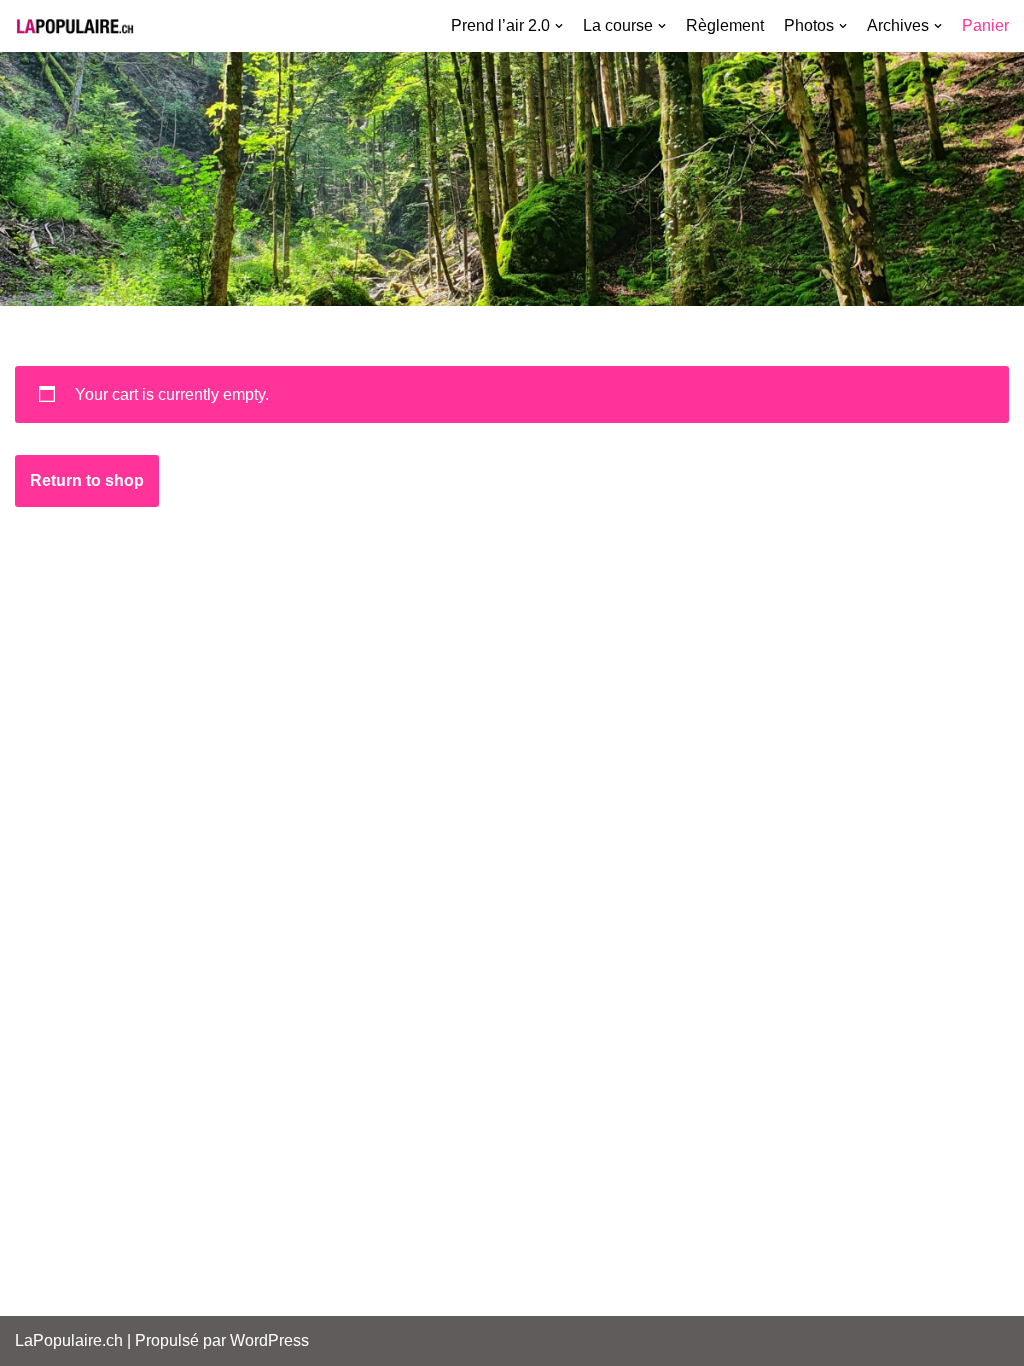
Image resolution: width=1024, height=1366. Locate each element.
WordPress (269, 1340)
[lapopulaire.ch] (75, 26)
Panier (985, 25)
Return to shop (87, 480)
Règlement (725, 25)
